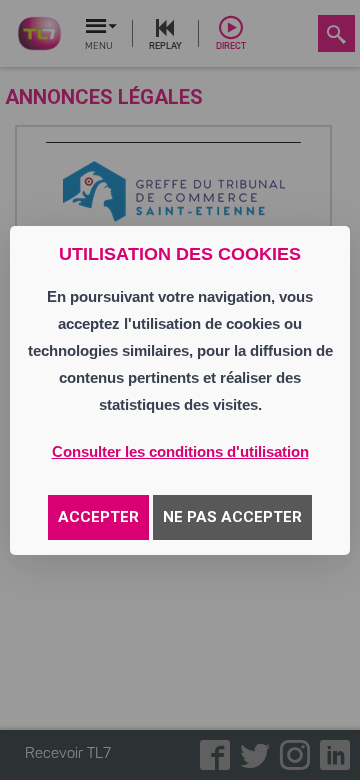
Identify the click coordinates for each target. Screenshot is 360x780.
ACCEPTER (98, 517)
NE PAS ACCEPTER (232, 517)
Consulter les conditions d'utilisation (180, 451)
